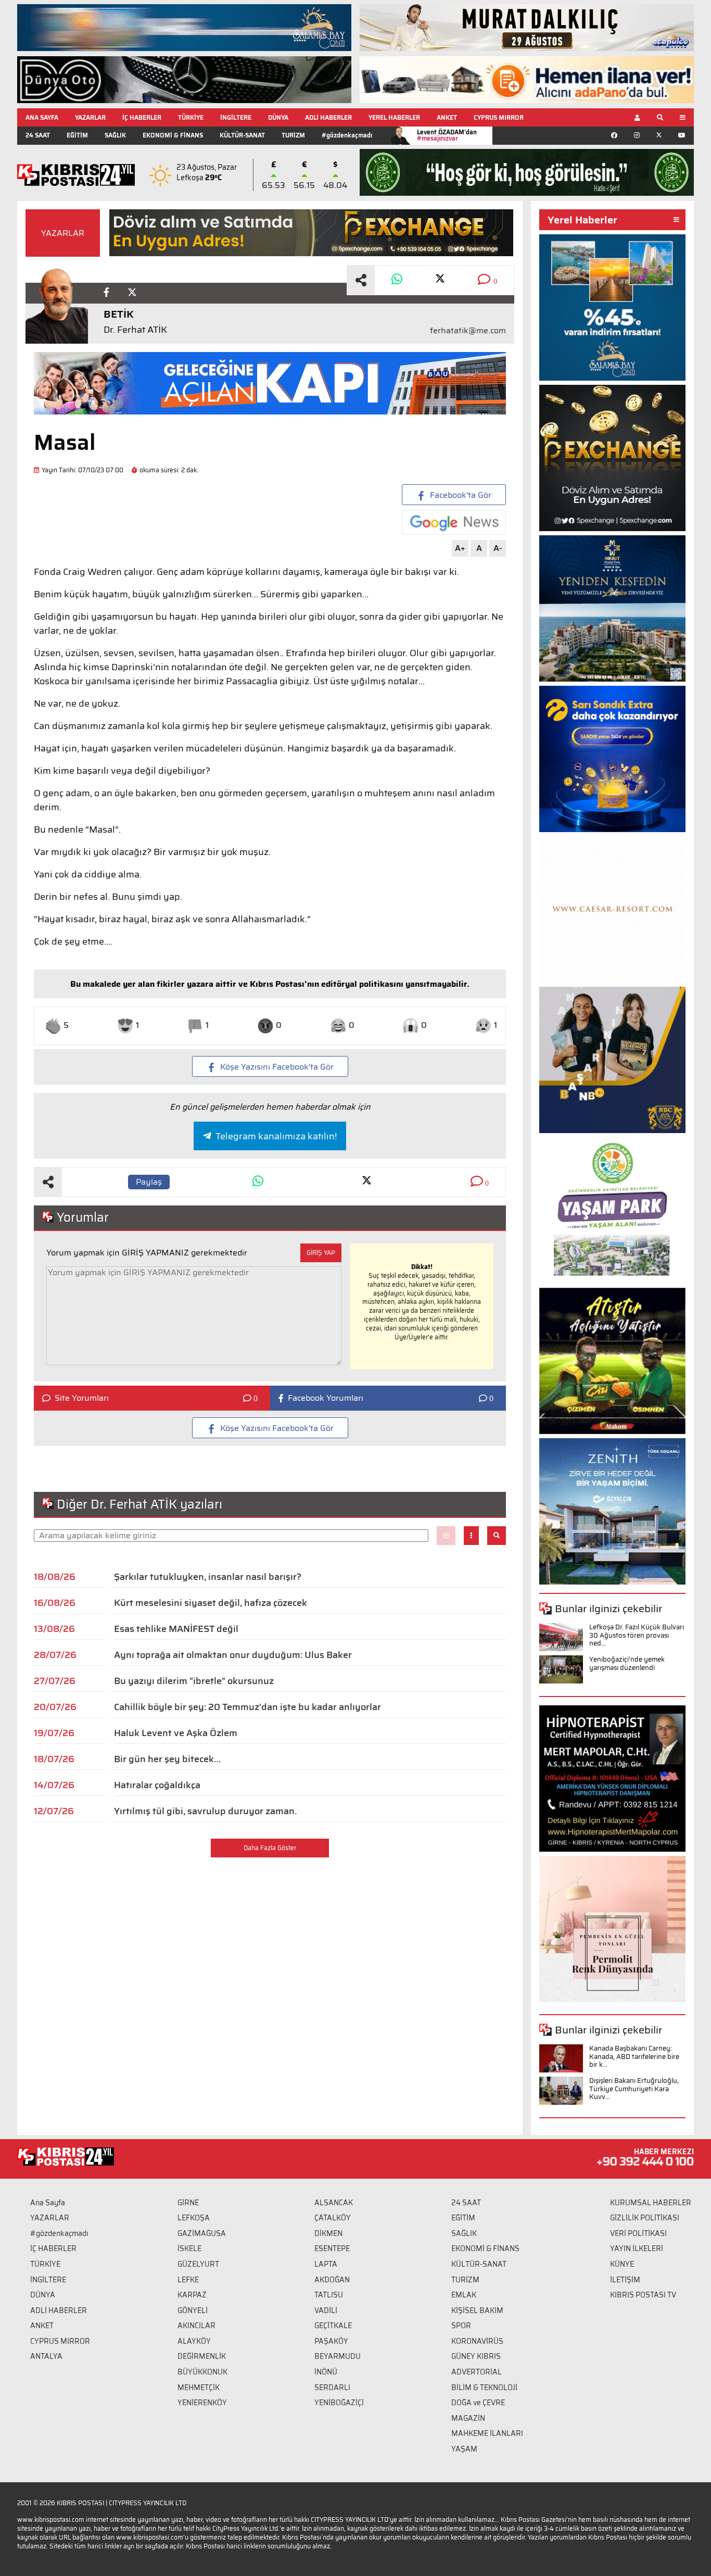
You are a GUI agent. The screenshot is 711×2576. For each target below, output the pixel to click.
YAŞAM (464, 2449)
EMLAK (464, 2295)
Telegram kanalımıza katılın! (276, 1136)
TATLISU (329, 2295)
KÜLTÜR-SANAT (242, 135)
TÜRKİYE (191, 117)
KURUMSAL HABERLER (651, 2203)
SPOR (461, 2326)
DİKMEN (328, 2233)
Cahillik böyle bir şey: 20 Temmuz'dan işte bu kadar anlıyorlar (247, 1707)
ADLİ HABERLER (328, 117)
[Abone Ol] (454, 523)
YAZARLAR (90, 117)
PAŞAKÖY (331, 2341)
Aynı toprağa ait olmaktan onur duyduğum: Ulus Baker (233, 1655)
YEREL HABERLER (394, 117)
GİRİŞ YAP (321, 1253)
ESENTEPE (332, 2248)
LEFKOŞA (194, 2218)
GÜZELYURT (198, 2264)
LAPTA (326, 2264)
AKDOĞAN (332, 2280)
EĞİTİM (77, 135)
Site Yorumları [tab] (82, 1398)
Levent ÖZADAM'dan (447, 135)
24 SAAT (38, 135)
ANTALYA (46, 2356)
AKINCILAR (196, 2326)
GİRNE (188, 2203)
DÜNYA (278, 117)
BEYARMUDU (338, 2356)
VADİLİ (326, 2310)
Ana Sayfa (48, 2203)
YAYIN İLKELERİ (637, 2248)
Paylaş (149, 1182)
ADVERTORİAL (477, 2372)
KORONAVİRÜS (477, 2341)
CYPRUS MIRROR (499, 117)
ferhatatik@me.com (468, 331)
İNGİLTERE (236, 117)
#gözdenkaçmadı (347, 135)
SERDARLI (332, 2387)
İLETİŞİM (625, 2280)
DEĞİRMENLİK (202, 2356)
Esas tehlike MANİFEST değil (176, 1629)
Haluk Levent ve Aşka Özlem (176, 1733)
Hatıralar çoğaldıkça (157, 1785)
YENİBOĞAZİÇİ (339, 2403)
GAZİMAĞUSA (202, 2233)
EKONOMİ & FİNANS (173, 135)
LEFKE (188, 2280)
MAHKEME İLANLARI (487, 2433)
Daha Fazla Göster (270, 1848)
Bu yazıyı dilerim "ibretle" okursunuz (194, 1681)
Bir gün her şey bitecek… (167, 1759)
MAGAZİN (468, 2418)
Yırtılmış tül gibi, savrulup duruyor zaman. (205, 1811)
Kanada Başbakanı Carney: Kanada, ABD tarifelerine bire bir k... (634, 2056)
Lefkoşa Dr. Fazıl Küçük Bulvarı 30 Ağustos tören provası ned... (637, 1635)
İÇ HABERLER (142, 117)
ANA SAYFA (42, 117)
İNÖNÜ (326, 2372)
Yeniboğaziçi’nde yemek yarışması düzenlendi (627, 1663)
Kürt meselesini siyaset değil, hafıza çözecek (211, 1603)
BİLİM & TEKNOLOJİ (484, 2387)
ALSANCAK (334, 2203)
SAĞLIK (115, 135)
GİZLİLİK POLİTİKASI (645, 2218)
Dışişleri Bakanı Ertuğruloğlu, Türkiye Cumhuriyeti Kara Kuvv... (634, 2089)
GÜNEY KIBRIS (476, 2356)
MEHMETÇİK (199, 2387)
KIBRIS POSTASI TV (643, 2295)
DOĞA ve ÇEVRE (478, 2403)
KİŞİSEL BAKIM (477, 2310)
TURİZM (293, 135)
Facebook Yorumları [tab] (326, 1398)
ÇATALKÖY (333, 2218)
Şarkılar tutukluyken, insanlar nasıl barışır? (208, 1577)
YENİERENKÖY (202, 2403)
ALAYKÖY (194, 2341)
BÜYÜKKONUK (202, 2372)
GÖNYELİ (193, 2310)
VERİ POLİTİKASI (638, 2233)
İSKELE (189, 2248)
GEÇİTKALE (333, 2326)
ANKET (447, 117)
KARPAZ (192, 2295)
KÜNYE (622, 2264)
